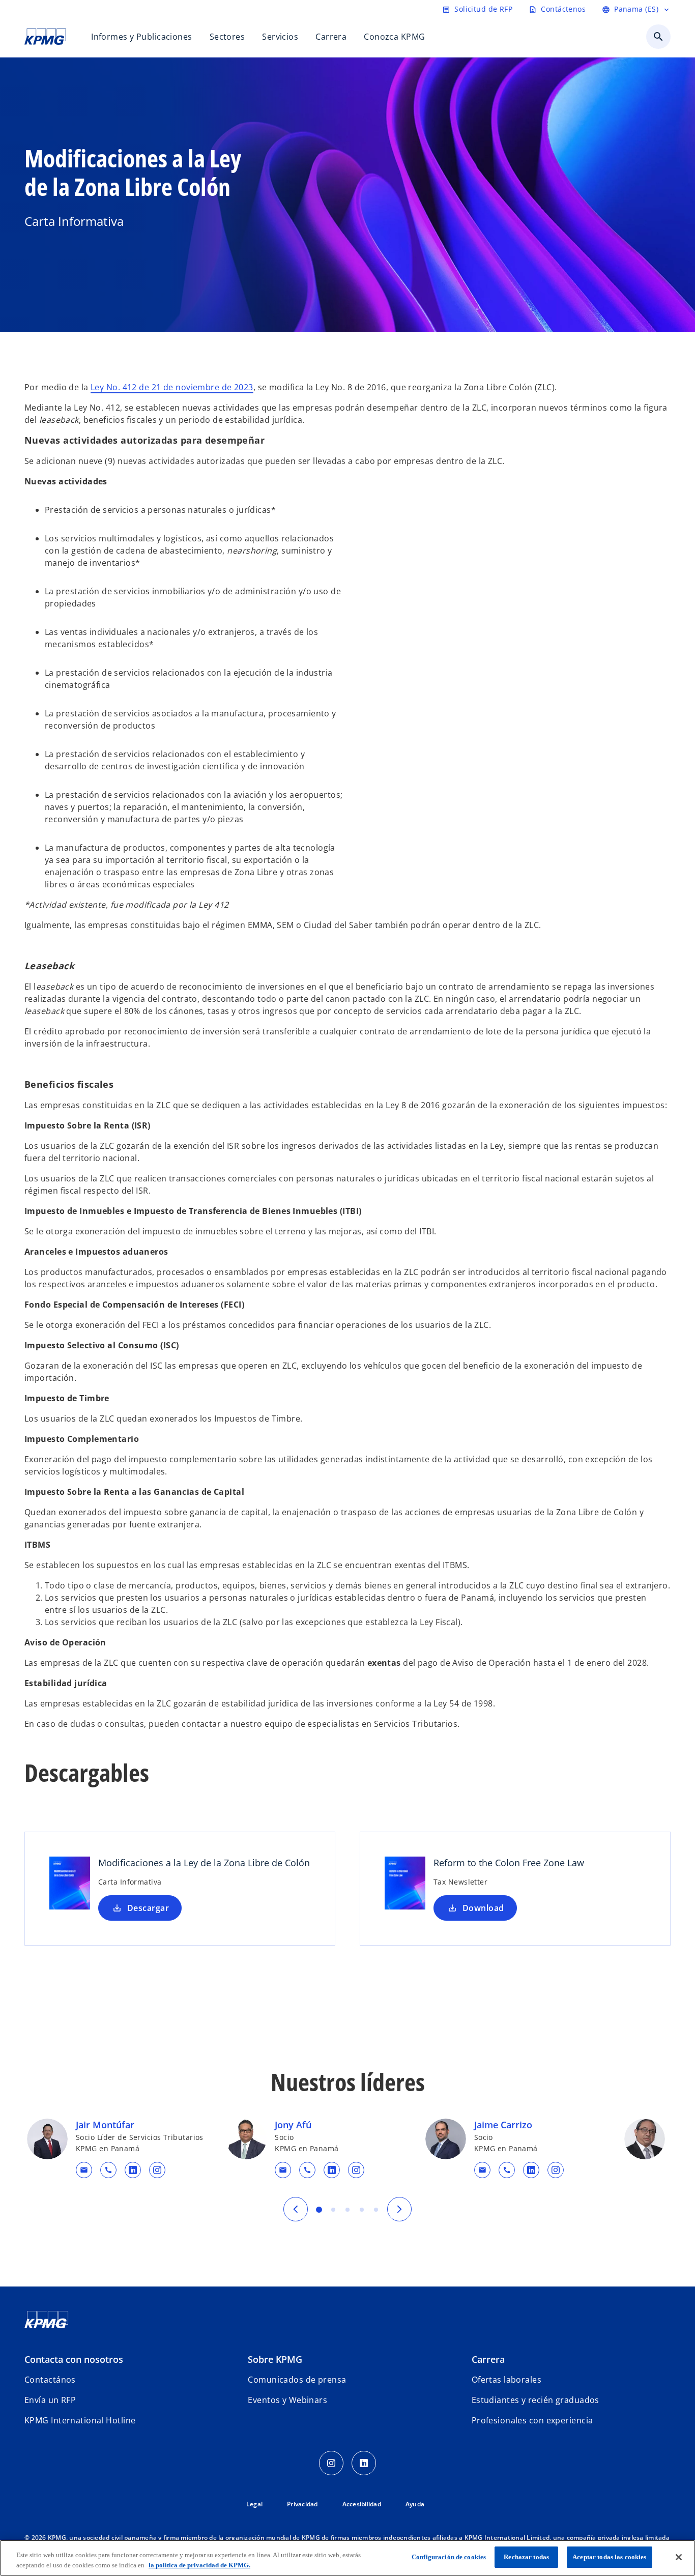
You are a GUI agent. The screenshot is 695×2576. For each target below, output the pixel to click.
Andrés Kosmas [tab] (376, 2210)
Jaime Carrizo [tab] (347, 2210)
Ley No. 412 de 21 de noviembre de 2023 (172, 387)
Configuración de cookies (449, 2557)
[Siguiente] (399, 2209)
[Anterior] (296, 2209)
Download (483, 1908)
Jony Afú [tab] (333, 2210)
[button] (84, 2170)
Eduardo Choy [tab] (362, 2210)
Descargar (148, 1908)
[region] (347, 2558)
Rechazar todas (526, 2557)
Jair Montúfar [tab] (319, 2210)
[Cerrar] (679, 2557)
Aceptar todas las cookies (609, 2557)
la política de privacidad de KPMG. (199, 2565)
